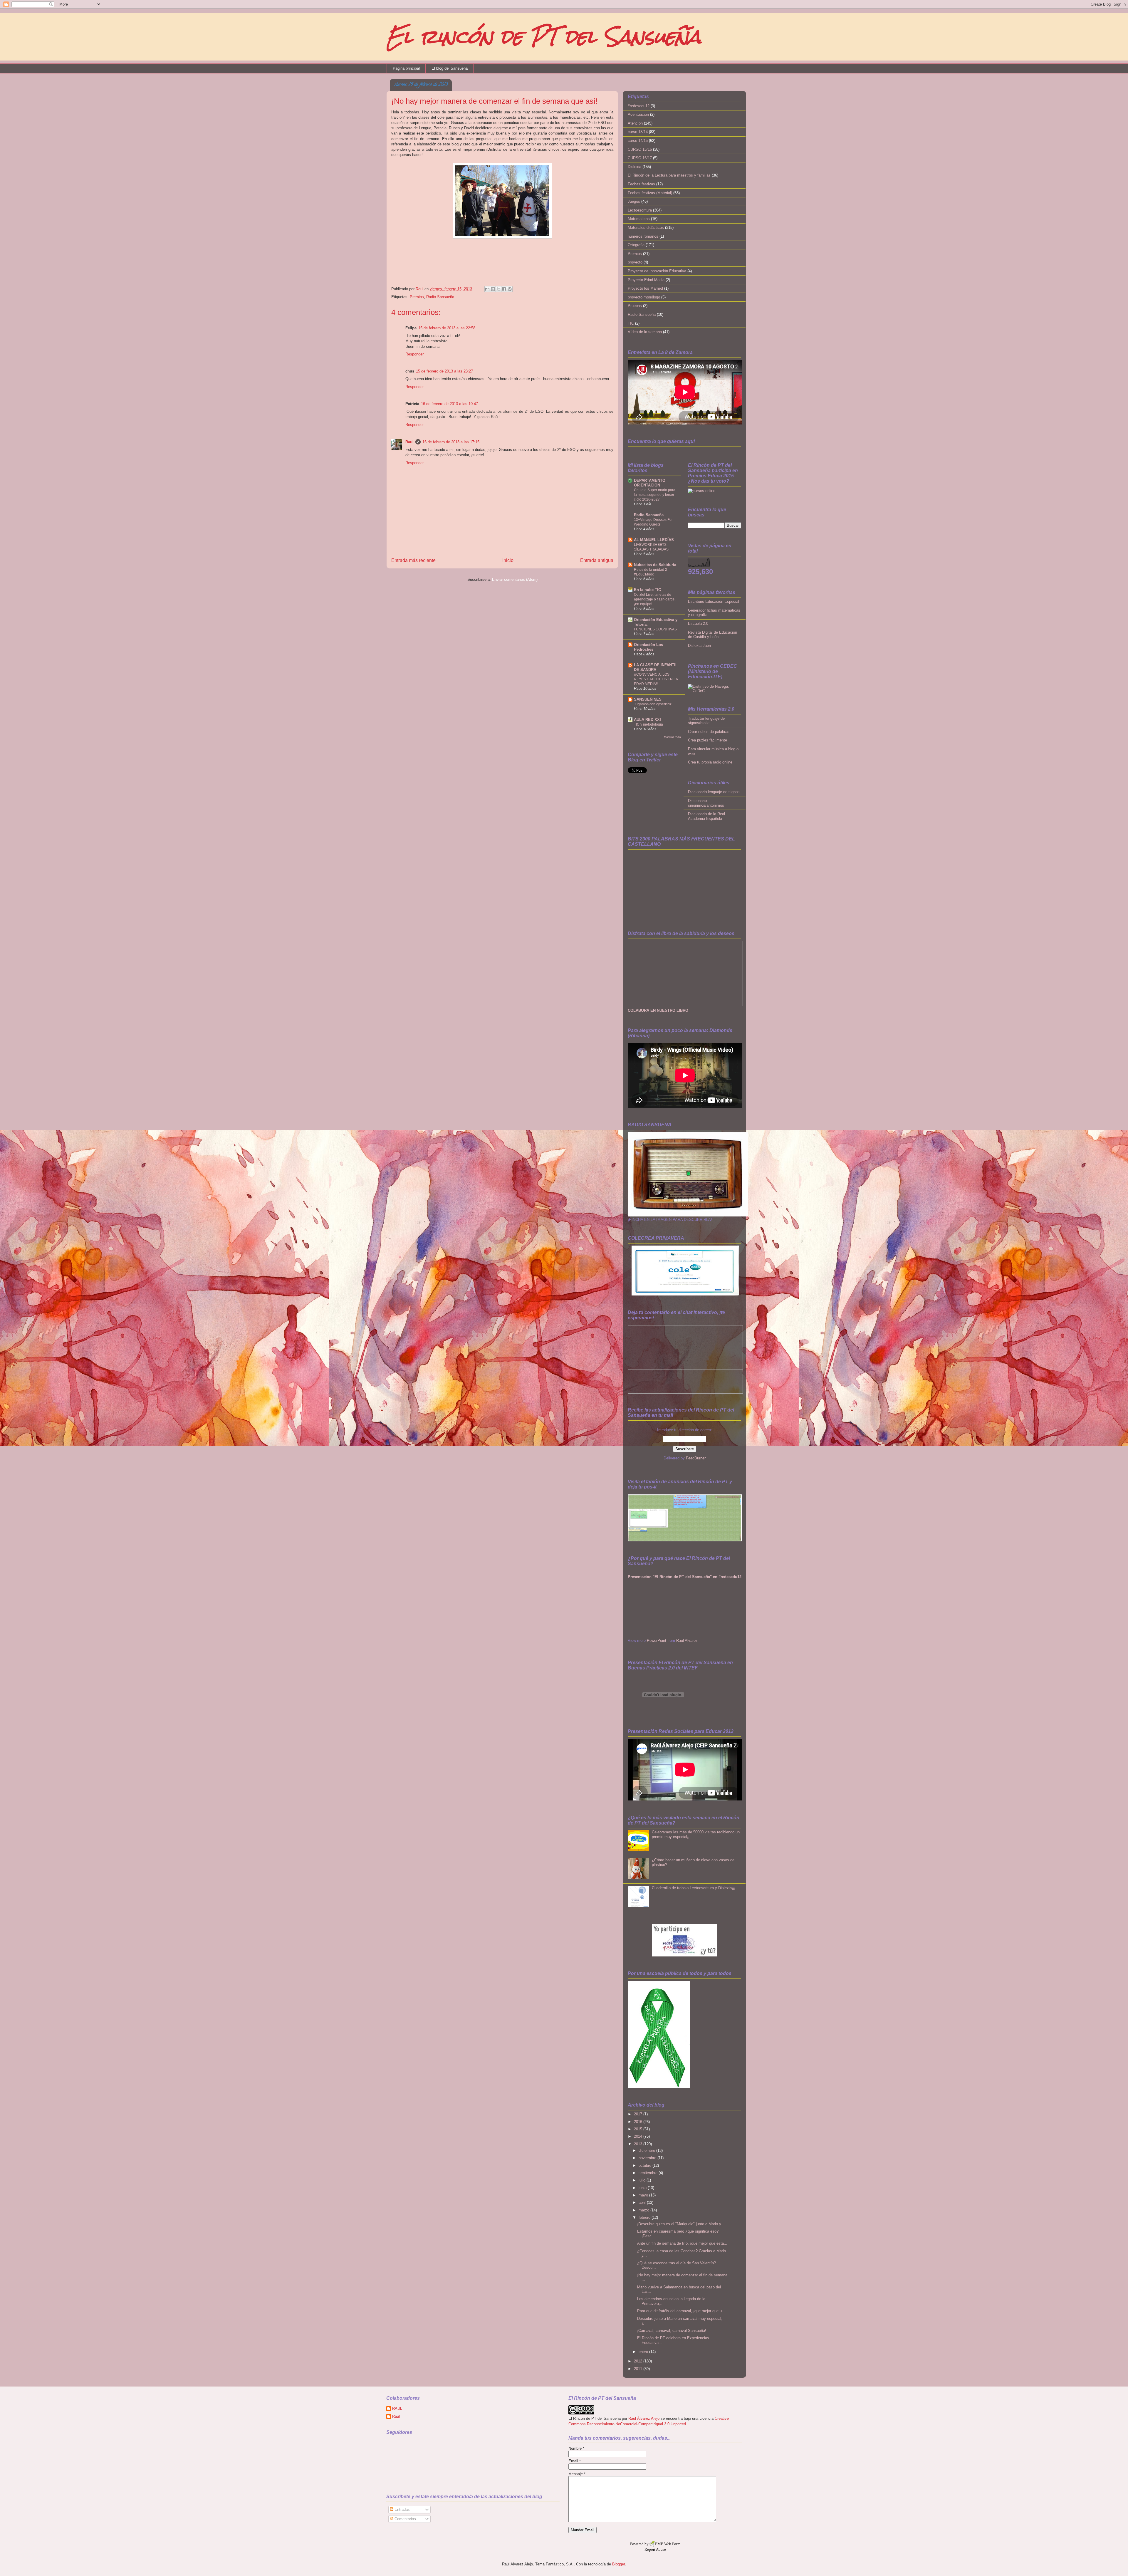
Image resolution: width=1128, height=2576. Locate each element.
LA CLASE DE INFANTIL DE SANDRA (656, 667)
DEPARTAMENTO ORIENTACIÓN (650, 483)
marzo (644, 2210)
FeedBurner (696, 1458)
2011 (639, 2369)
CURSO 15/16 (640, 149)
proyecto (635, 262)
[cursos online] (702, 491)
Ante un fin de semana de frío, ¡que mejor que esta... (682, 2243)
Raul (420, 289)
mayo (644, 2195)
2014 (639, 2136)
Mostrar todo (672, 737)
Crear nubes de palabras (709, 732)
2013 (639, 2144)
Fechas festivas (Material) (650, 193)
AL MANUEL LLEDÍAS (654, 540)
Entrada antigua (597, 560)
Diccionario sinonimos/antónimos (706, 803)
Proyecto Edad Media (646, 280)
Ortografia (636, 245)
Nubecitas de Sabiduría (655, 565)
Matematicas (639, 219)
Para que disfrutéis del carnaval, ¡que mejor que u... (681, 2311)
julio (643, 2180)
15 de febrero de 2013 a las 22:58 (447, 328)
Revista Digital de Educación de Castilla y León (712, 635)
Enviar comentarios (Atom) (515, 579)
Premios (417, 297)
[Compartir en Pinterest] (510, 289)
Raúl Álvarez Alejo (644, 2418)
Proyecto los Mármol (645, 288)
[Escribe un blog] (493, 289)
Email (575, 2461)
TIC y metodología (648, 724)
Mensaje (577, 2474)
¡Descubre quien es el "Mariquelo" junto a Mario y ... (681, 2224)
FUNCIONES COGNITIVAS (655, 629)
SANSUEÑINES (648, 699)
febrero (645, 2217)
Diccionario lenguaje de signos (714, 792)
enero (644, 2352)
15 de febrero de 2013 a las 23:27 (444, 371)
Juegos (634, 201)
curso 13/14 (638, 132)
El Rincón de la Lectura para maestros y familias (669, 175)
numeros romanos (643, 236)
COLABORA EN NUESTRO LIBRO (658, 1010)
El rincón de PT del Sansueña (544, 37)
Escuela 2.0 (698, 624)
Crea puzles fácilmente (707, 740)
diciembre (647, 2150)
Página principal (406, 68)
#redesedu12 (639, 106)
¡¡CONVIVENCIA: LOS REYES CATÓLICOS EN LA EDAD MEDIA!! (656, 679)
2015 (639, 2129)
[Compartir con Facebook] (504, 289)
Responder (414, 354)
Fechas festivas (641, 184)
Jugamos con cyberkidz (653, 704)
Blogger (618, 2564)
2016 (639, 2122)
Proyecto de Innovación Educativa (657, 271)
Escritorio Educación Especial (714, 601)
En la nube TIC (647, 590)
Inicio (508, 560)
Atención (635, 123)
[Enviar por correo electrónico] (487, 289)
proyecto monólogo (644, 297)
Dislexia (634, 167)
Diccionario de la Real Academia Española (706, 816)
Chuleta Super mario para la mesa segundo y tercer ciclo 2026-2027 (655, 495)
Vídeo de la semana (645, 332)
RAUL (397, 2408)
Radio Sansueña (440, 297)
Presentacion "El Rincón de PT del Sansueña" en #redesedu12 (685, 1577)
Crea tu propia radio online (710, 762)
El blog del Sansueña (450, 68)
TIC (631, 323)
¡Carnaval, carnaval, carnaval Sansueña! (672, 2331)
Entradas (402, 2509)
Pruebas (635, 306)
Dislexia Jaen (699, 646)
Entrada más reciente (413, 560)
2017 (639, 2114)
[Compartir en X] (498, 289)
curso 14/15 (638, 141)
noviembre (648, 2158)
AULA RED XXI (647, 720)
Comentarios (405, 2519)
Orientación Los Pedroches (648, 647)
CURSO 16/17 (640, 158)
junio (643, 2188)
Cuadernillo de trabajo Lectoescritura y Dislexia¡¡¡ (694, 1888)
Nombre (576, 2448)
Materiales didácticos (646, 228)
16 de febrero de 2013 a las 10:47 (449, 404)
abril (643, 2202)
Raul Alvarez (687, 1641)
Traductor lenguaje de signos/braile (706, 721)
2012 (639, 2361)
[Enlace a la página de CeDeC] (715, 691)
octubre (646, 2165)
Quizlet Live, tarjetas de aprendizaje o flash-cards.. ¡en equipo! (655, 599)
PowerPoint (657, 1641)
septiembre (649, 2173)
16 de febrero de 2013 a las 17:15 (451, 442)
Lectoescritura (640, 210)
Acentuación (638, 114)
